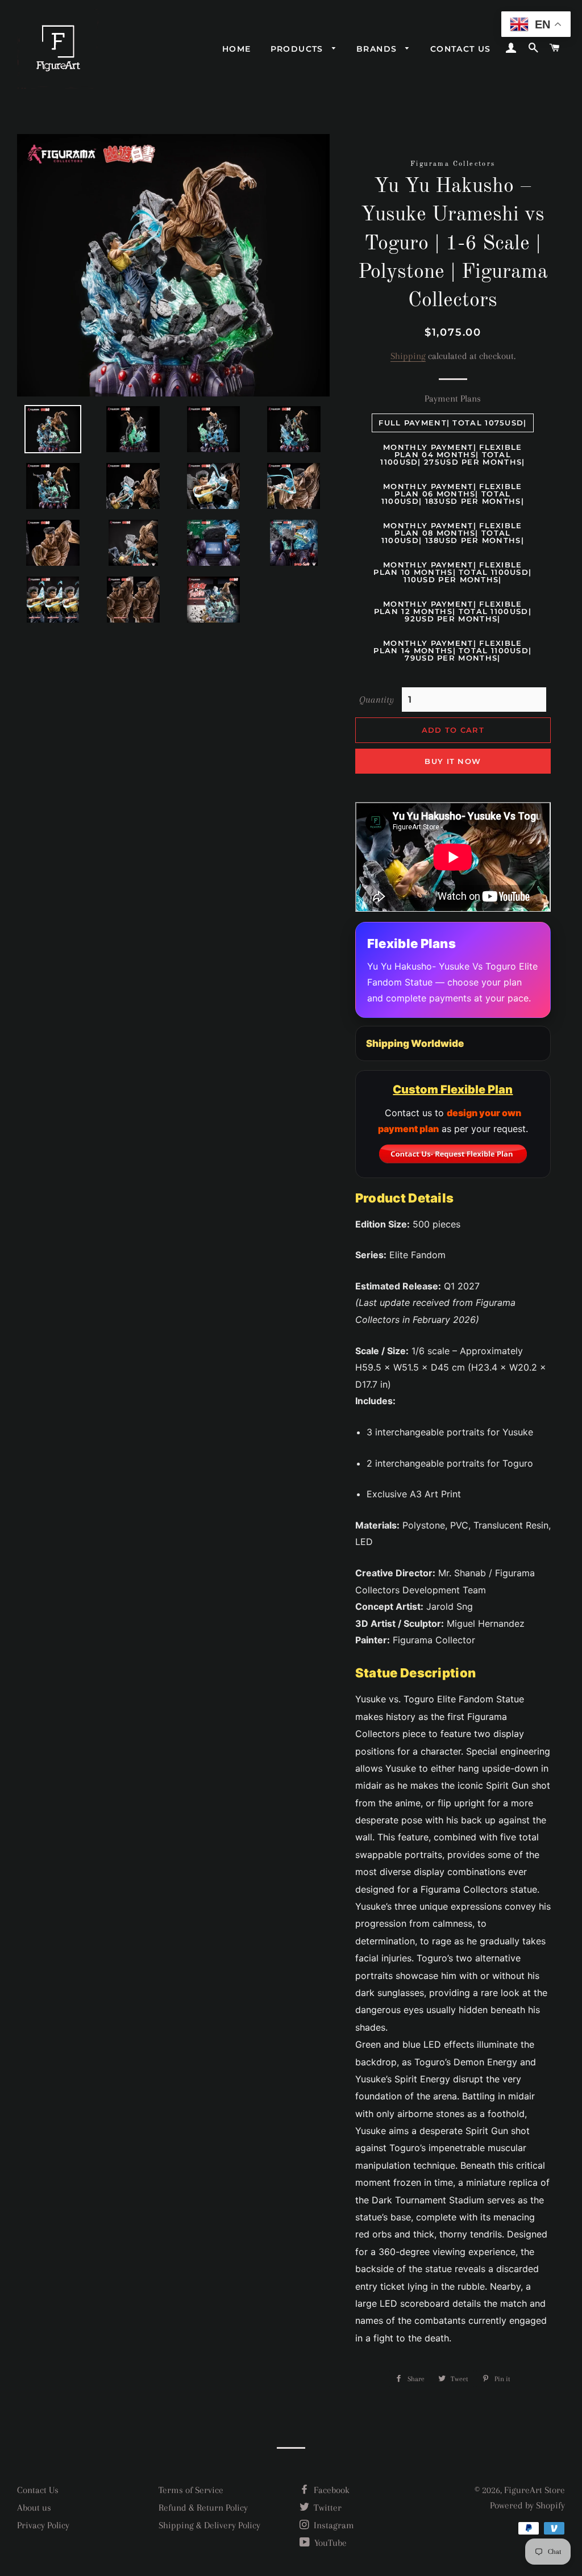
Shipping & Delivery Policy (209, 2525)
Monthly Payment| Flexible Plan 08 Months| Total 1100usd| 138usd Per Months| (453, 533)
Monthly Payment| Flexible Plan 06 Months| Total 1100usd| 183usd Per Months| (453, 494)
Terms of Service (191, 2490)
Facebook (331, 2490)
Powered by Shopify (527, 2505)
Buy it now (453, 761)
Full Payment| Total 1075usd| (452, 423)
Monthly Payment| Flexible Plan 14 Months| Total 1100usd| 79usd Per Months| (452, 650)
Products (299, 49)
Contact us (461, 49)
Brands (378, 49)
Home (237, 49)
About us (34, 2508)
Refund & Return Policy (203, 2508)
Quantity (377, 700)
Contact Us (38, 2490)
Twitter (327, 2508)
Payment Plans (453, 398)
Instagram (333, 2525)
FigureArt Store (535, 2490)
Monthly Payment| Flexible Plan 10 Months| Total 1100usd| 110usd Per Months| (452, 572)
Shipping (408, 356)
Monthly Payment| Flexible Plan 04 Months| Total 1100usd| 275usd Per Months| (452, 454)
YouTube (329, 2543)
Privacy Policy (43, 2525)
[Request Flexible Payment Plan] (453, 1154)
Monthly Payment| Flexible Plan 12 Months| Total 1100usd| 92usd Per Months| (453, 611)
